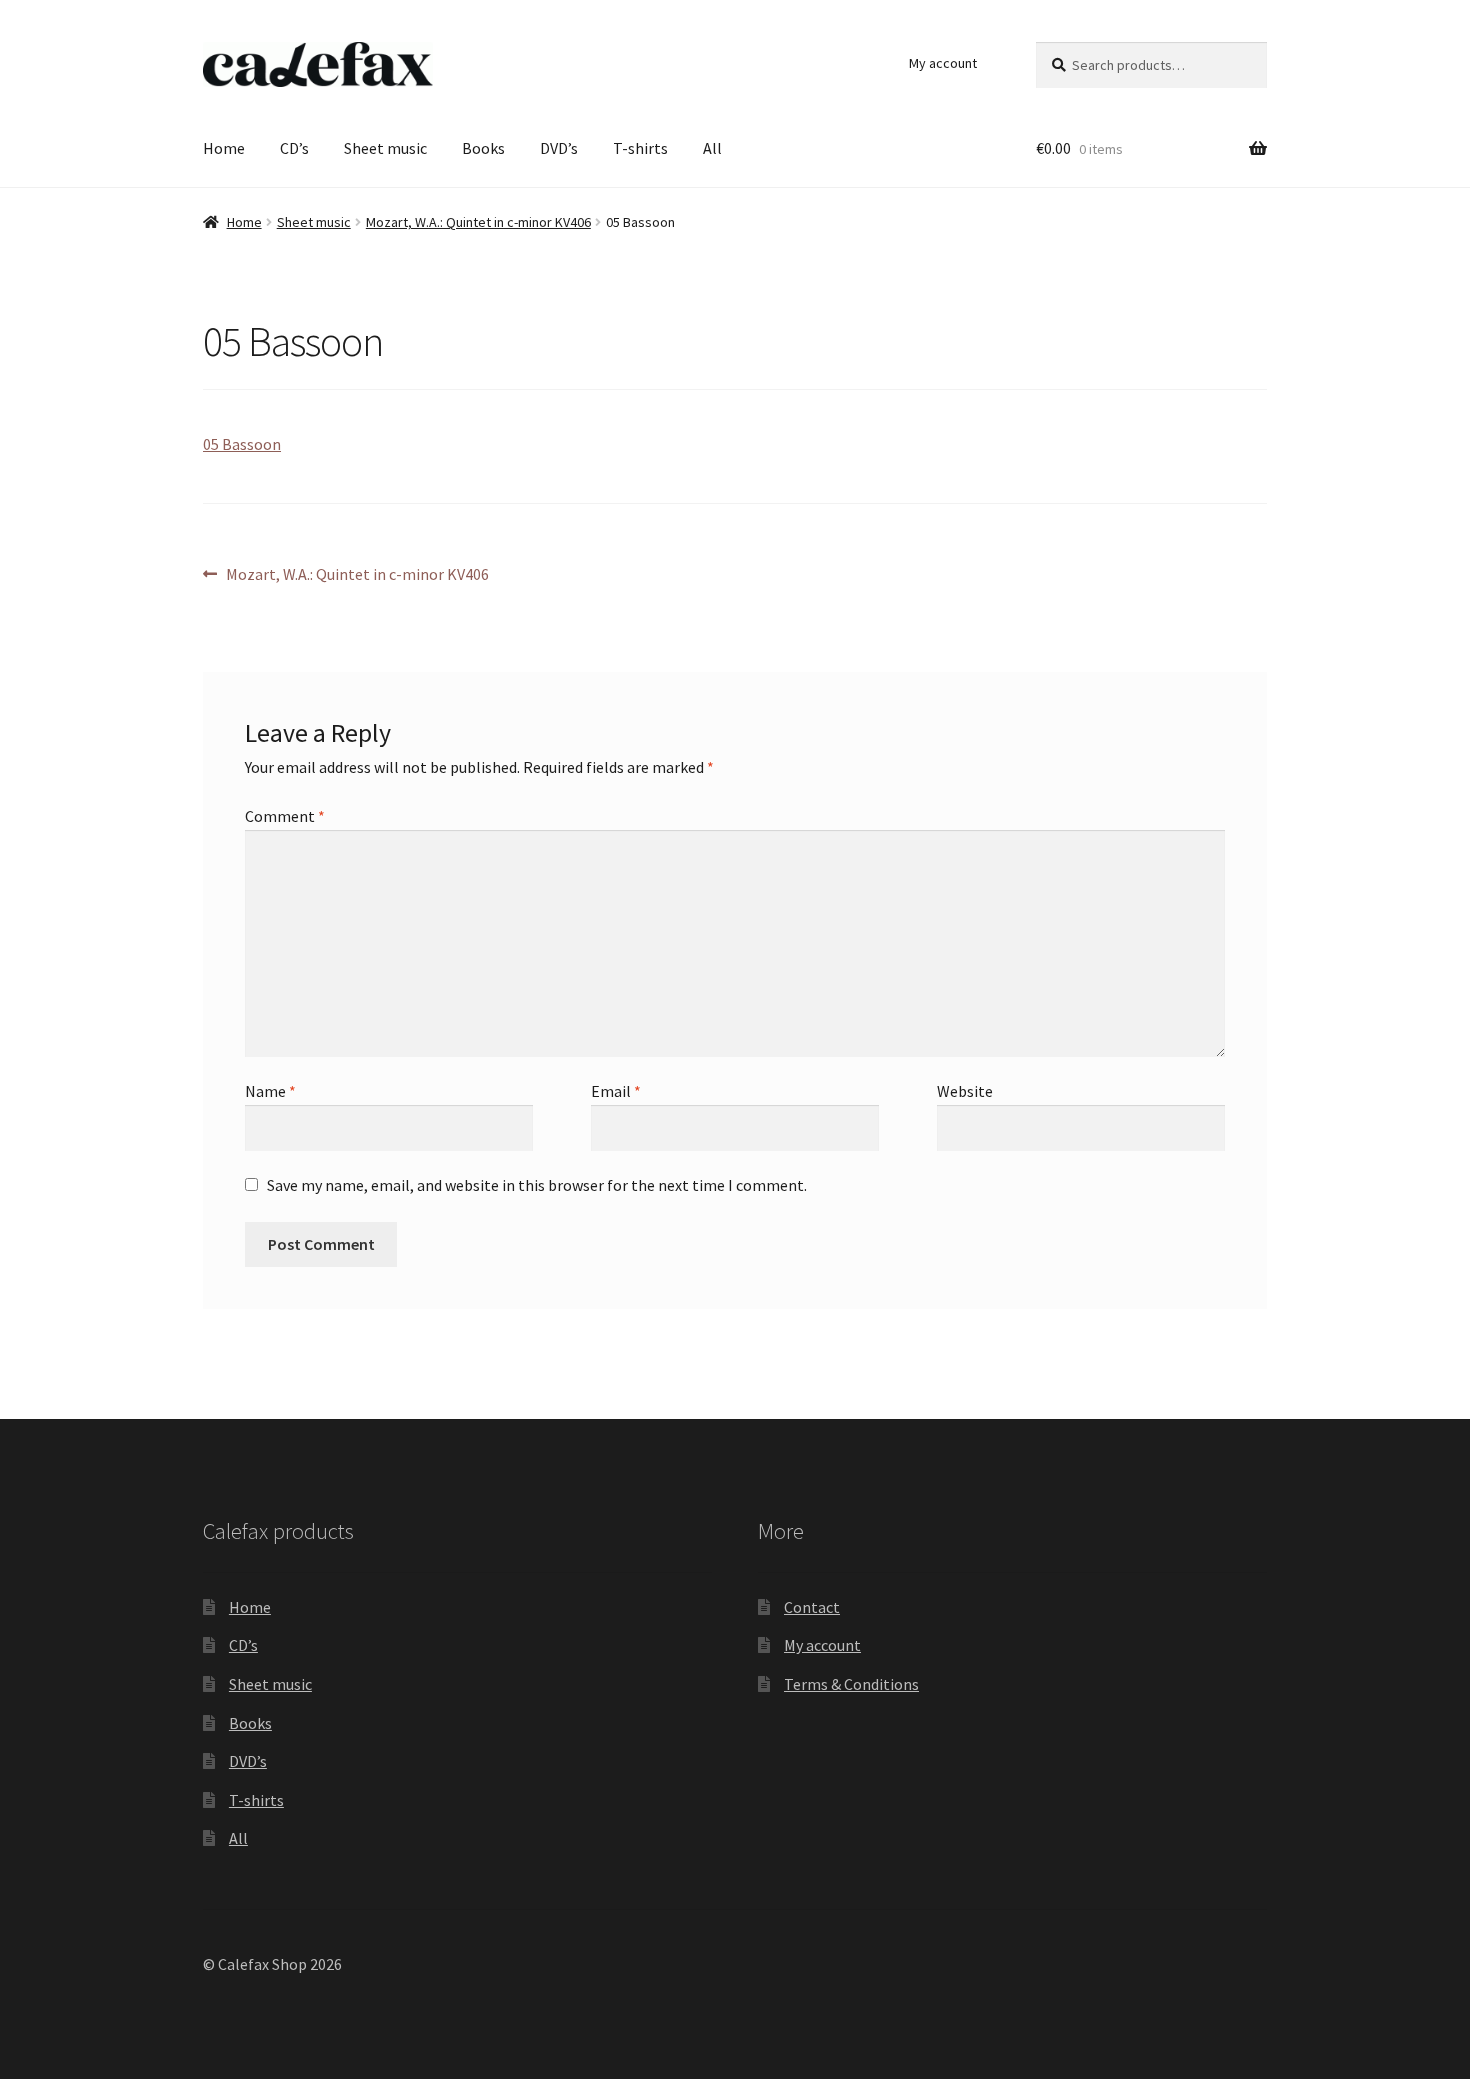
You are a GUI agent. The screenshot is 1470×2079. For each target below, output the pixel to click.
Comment (285, 816)
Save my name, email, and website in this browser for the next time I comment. (537, 1185)
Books (483, 148)
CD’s (294, 148)
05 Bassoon (242, 444)
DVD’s (559, 148)
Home (224, 148)
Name (270, 1091)
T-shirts (640, 148)
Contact (812, 1607)
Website (965, 1091)
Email (616, 1091)
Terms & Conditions (851, 1684)
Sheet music (385, 148)
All (712, 148)
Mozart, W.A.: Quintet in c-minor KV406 (478, 222)
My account (943, 63)
